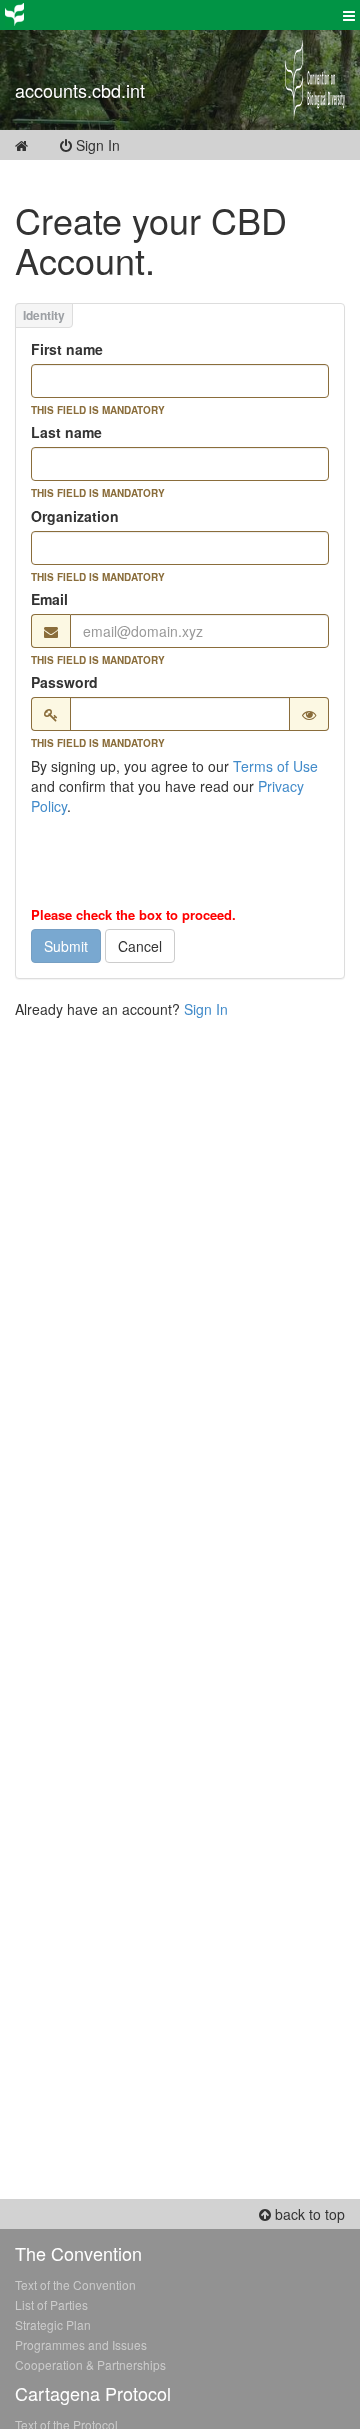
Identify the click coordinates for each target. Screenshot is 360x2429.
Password (64, 682)
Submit (66, 946)
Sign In (110, 145)
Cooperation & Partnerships (90, 2364)
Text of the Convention (75, 2284)
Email (49, 599)
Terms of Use (275, 766)
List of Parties (51, 2304)
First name (67, 349)
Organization (75, 516)
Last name (66, 432)
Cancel (140, 946)
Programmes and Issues (81, 2344)
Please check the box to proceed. (133, 915)
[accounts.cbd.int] (135, 65)
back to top (308, 2214)
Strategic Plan (53, 2324)
